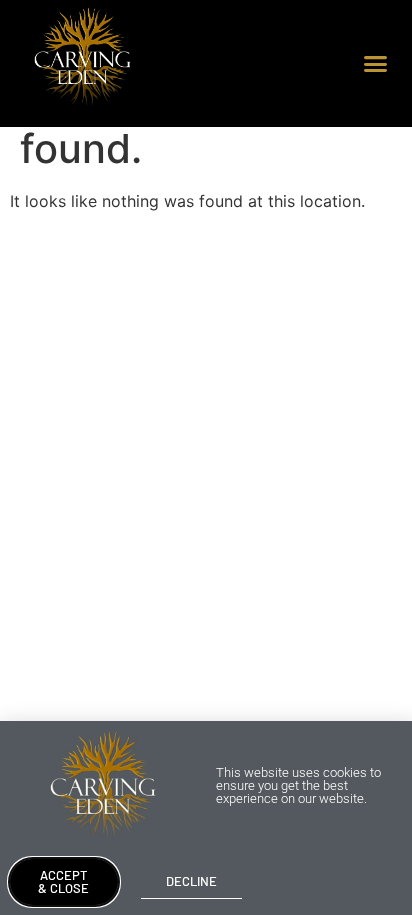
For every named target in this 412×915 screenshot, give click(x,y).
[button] (376, 64)
